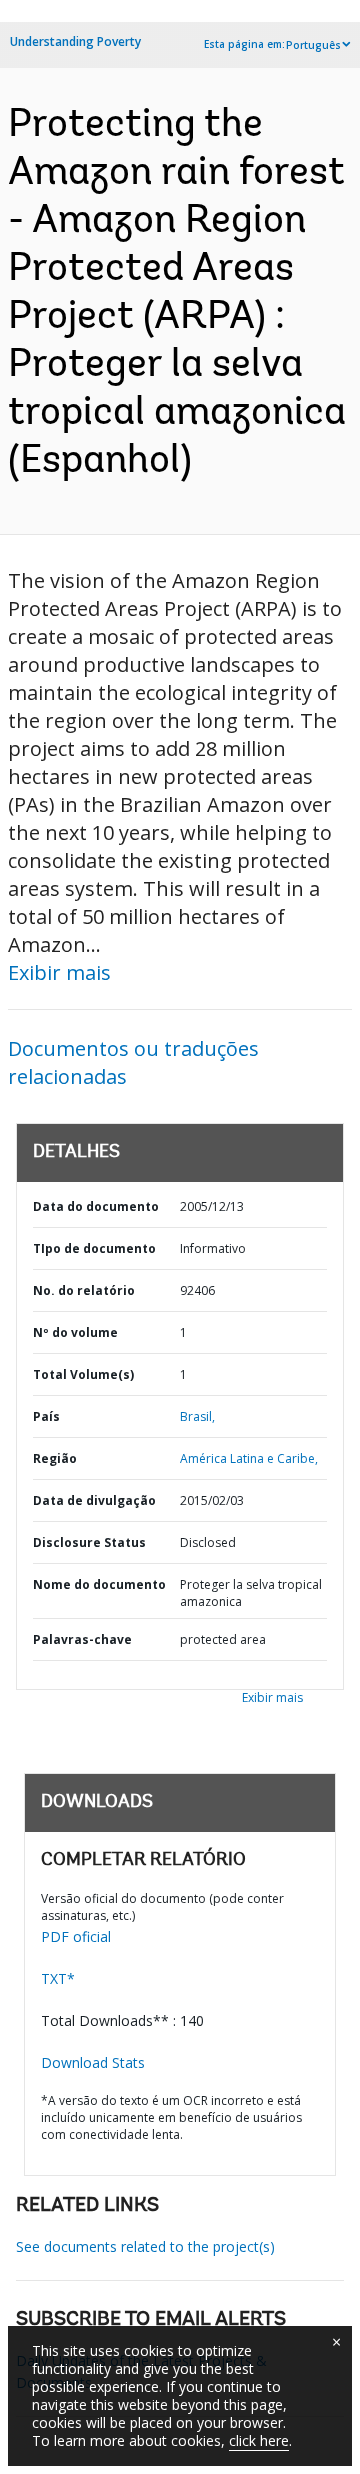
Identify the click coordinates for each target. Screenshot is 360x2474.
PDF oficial (76, 1936)
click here (259, 2440)
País (46, 1416)
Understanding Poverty (75, 41)
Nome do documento (99, 1584)
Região (55, 1458)
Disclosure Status (89, 1542)
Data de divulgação (94, 1500)
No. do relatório (84, 1290)
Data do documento (96, 1206)
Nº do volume (75, 1332)
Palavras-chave (82, 1639)
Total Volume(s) (83, 1374)
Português (313, 45)
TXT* (58, 1978)
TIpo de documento (94, 1248)
